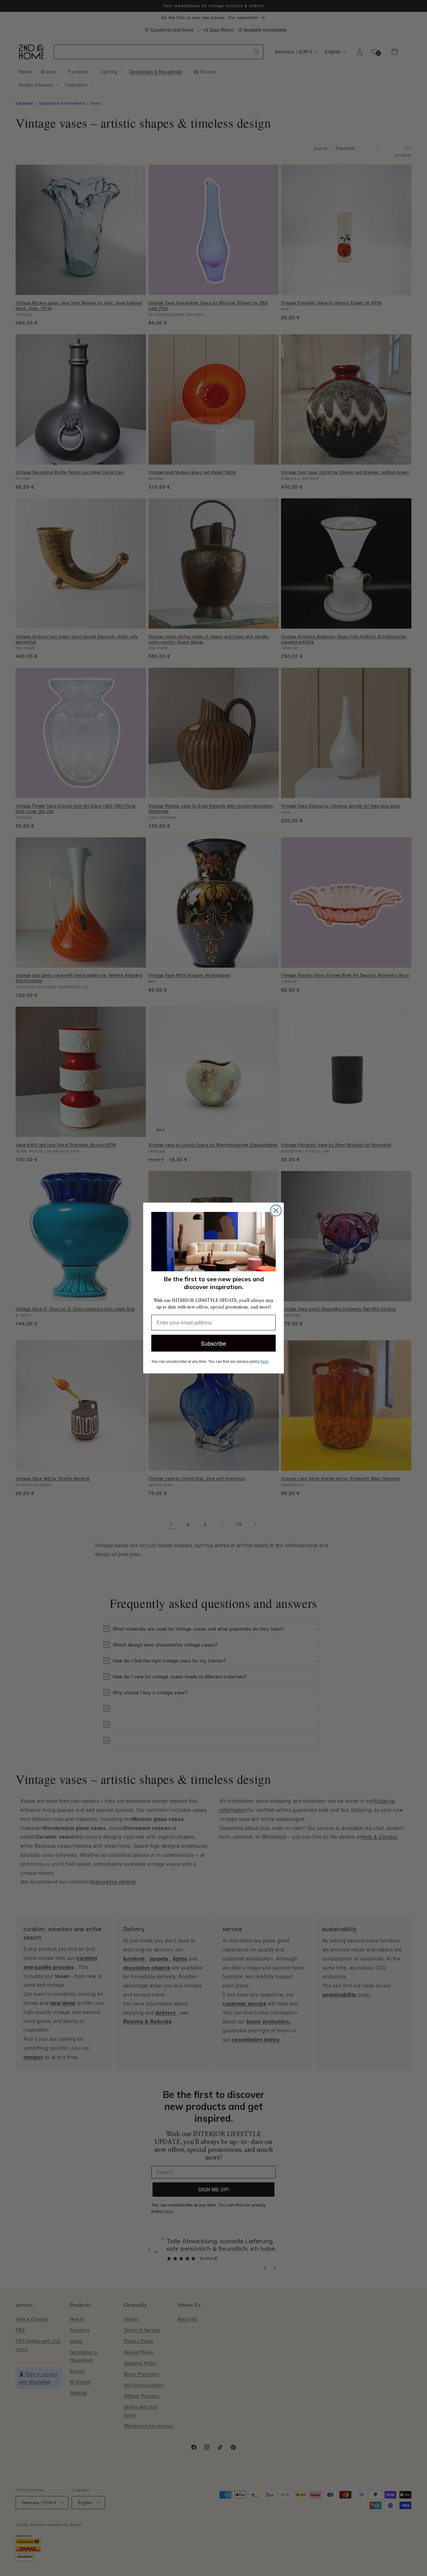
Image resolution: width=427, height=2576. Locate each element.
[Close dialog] (276, 1211)
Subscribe (213, 1343)
